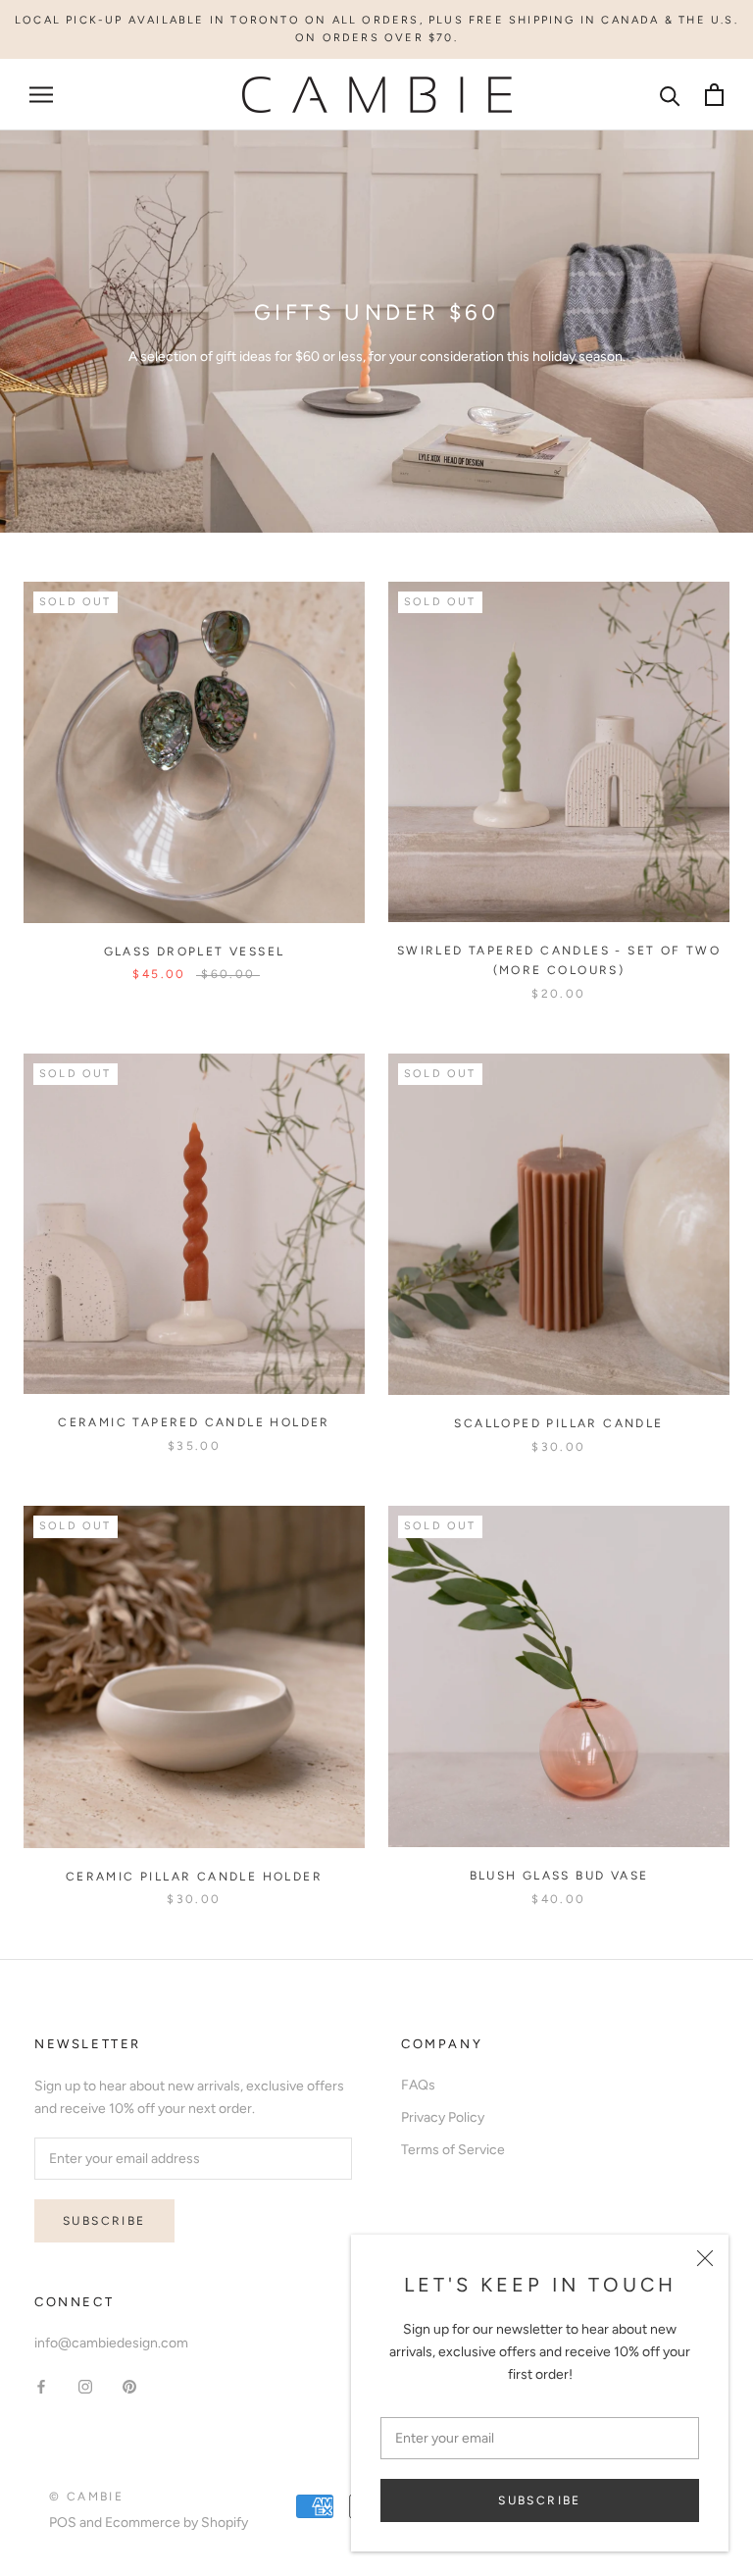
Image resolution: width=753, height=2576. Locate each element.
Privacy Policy (443, 2117)
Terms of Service (453, 2150)
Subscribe (540, 2500)
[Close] (705, 2258)
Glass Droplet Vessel (195, 952)
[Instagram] (85, 2385)
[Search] (670, 95)
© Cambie (86, 2497)
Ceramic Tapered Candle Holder (194, 1422)
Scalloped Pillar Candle (558, 1423)
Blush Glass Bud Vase (559, 1876)
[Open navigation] (41, 95)
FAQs (418, 2085)
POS (63, 2523)
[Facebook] (41, 2385)
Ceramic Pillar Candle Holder (194, 1877)
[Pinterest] (129, 2385)
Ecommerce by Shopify (176, 2523)
